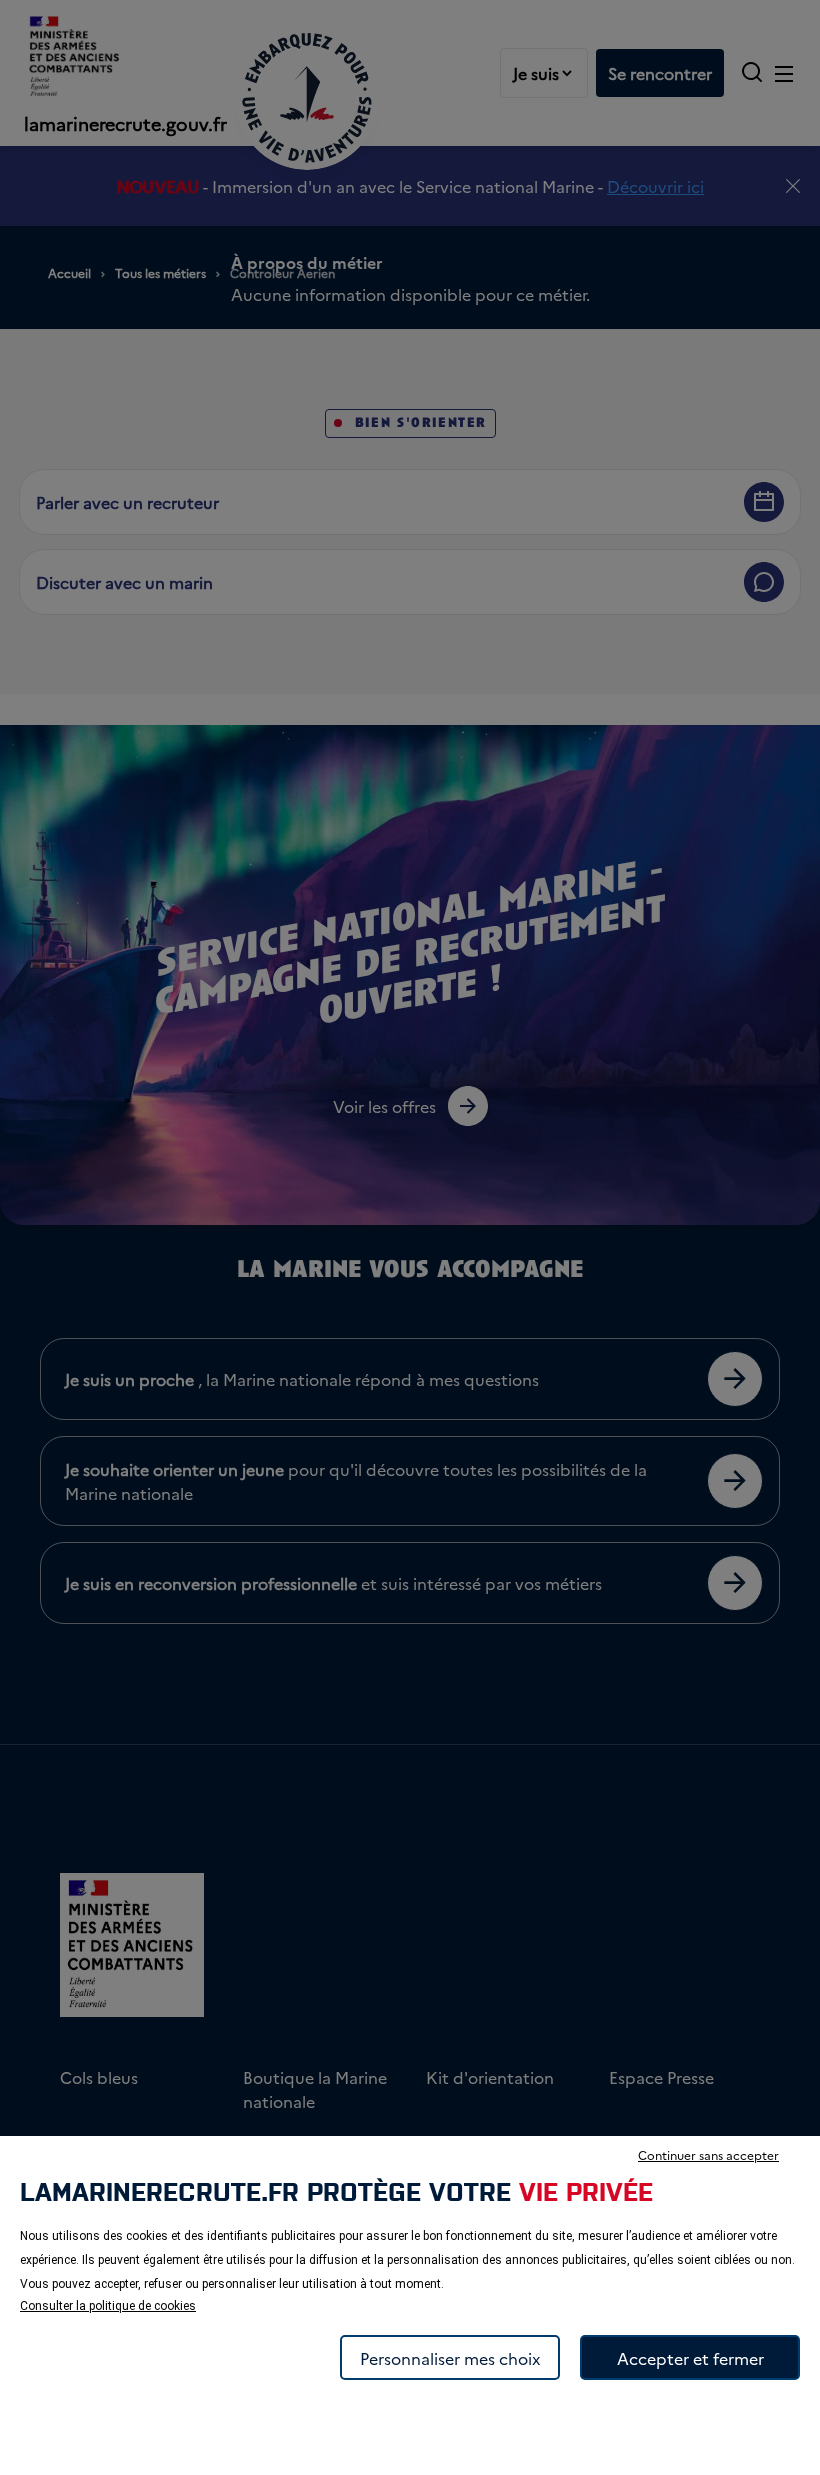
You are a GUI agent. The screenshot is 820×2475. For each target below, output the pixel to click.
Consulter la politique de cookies (108, 2306)
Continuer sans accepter (708, 2154)
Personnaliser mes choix (450, 2358)
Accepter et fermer (690, 2358)
